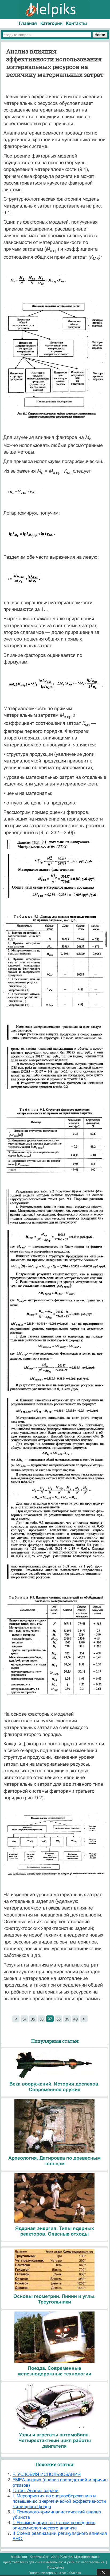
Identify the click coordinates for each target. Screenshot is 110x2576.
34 (24, 2019)
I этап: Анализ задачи (36, 2491)
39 (67, 2019)
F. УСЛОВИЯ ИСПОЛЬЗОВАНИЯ (47, 2475)
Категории (51, 23)
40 (76, 2019)
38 (58, 2019)
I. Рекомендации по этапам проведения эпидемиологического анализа (54, 2525)
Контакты (76, 23)
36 (41, 2019)
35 (33, 2019)
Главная (28, 23)
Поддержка (56, 2567)
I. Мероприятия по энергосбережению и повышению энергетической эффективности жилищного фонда (59, 2501)
